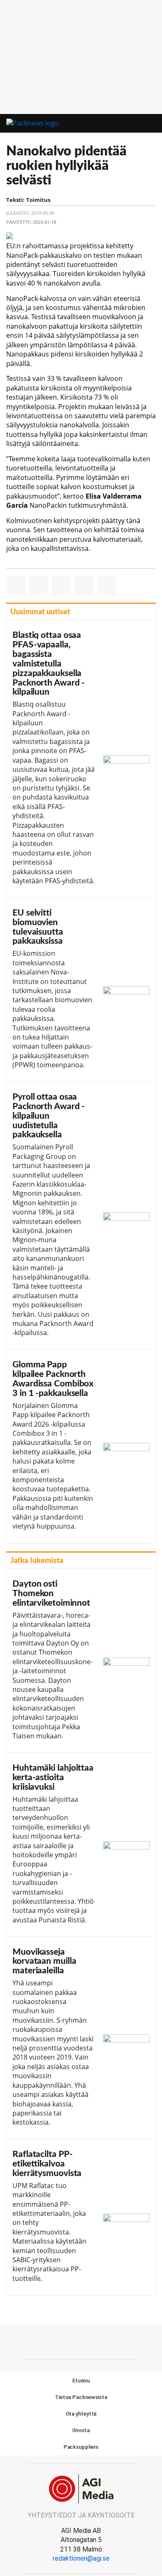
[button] (136, 124)
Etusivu (81, 2381)
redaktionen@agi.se (81, 2558)
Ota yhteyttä (81, 2414)
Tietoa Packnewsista (81, 2397)
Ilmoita (81, 2430)
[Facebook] (81, 2341)
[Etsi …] (151, 124)
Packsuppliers (81, 2447)
